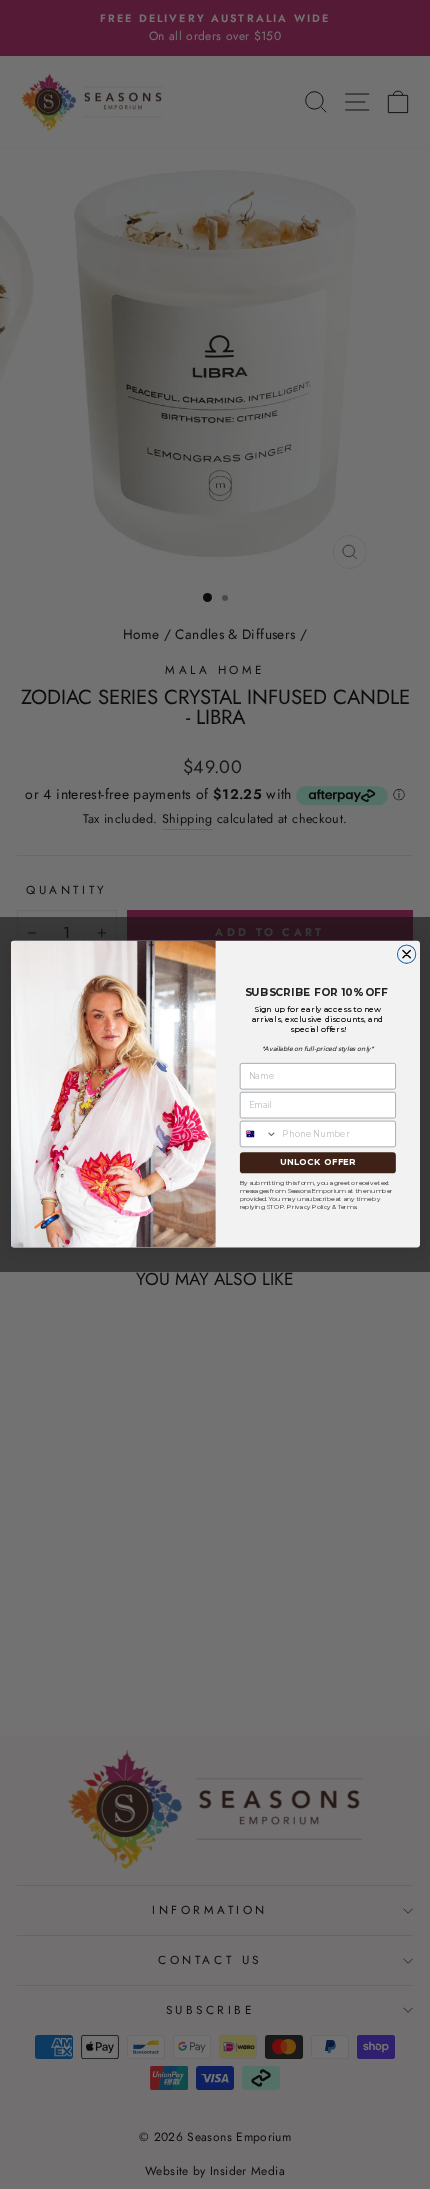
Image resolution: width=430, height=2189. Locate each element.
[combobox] (258, 1134)
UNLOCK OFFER (317, 1163)
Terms (346, 1206)
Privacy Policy (308, 1206)
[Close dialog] (406, 954)
